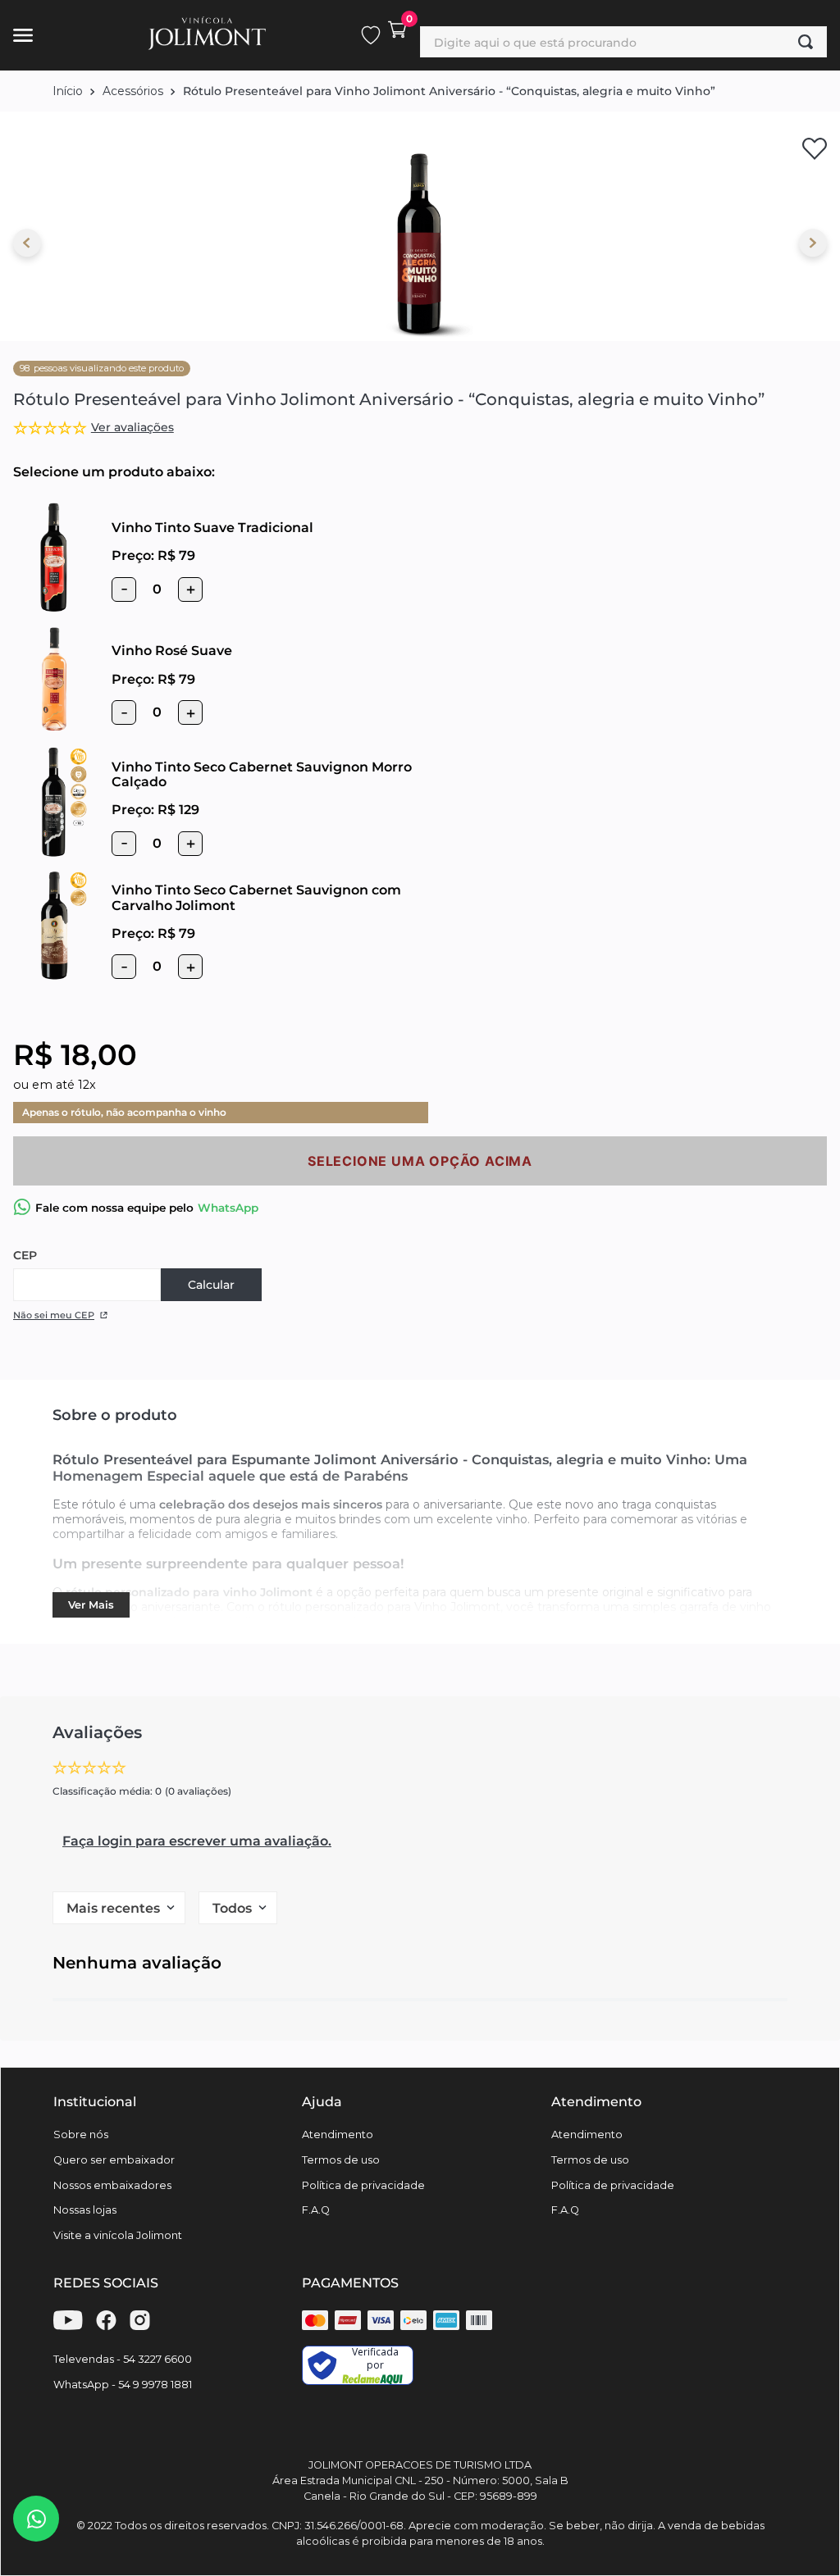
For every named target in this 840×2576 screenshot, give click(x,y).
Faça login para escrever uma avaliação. (197, 1841)
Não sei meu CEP (54, 1315)
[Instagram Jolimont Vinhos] (140, 2326)
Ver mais (91, 1605)
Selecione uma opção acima (420, 1161)
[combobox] (623, 42)
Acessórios (133, 91)
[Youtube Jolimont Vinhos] (68, 2326)
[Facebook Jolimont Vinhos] (106, 2326)
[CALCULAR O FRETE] (211, 1285)
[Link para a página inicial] (68, 91)
